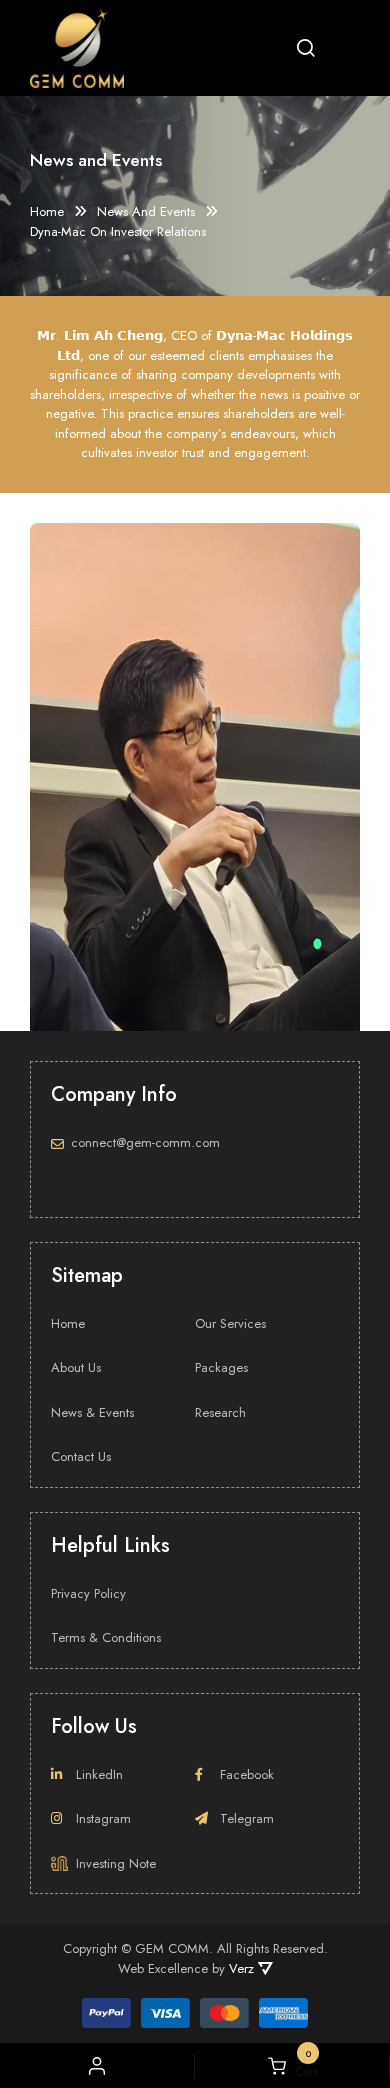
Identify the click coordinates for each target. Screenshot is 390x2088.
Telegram (247, 1818)
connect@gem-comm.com (145, 1142)
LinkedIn (99, 1774)
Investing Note (116, 1863)
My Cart (301, 2066)
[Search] (306, 48)
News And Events (146, 212)
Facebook (247, 1774)
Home (47, 212)
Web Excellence (163, 1968)
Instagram (103, 1818)
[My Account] (97, 2066)
